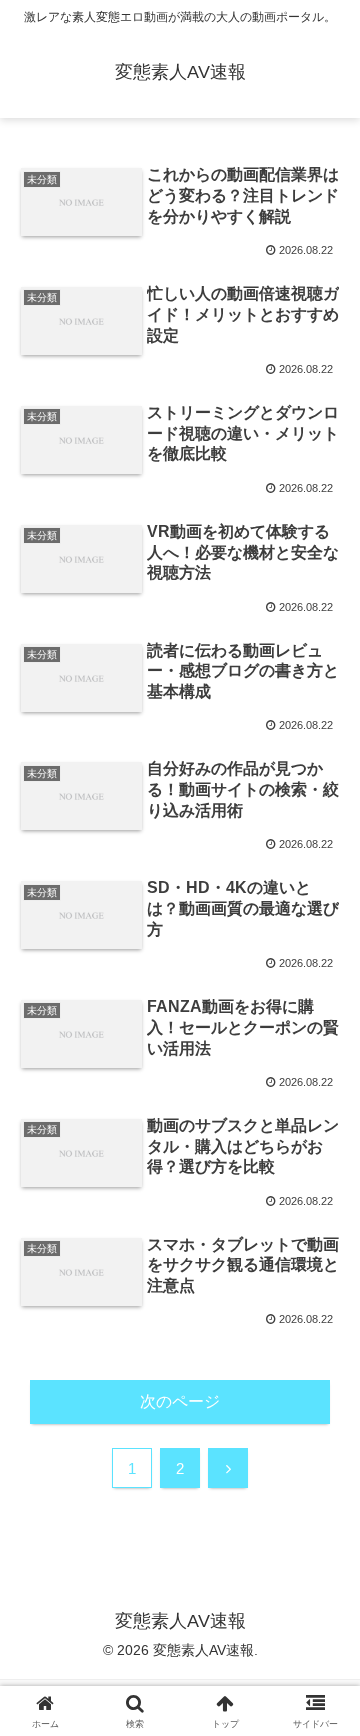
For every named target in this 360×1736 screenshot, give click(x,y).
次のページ (180, 1401)
